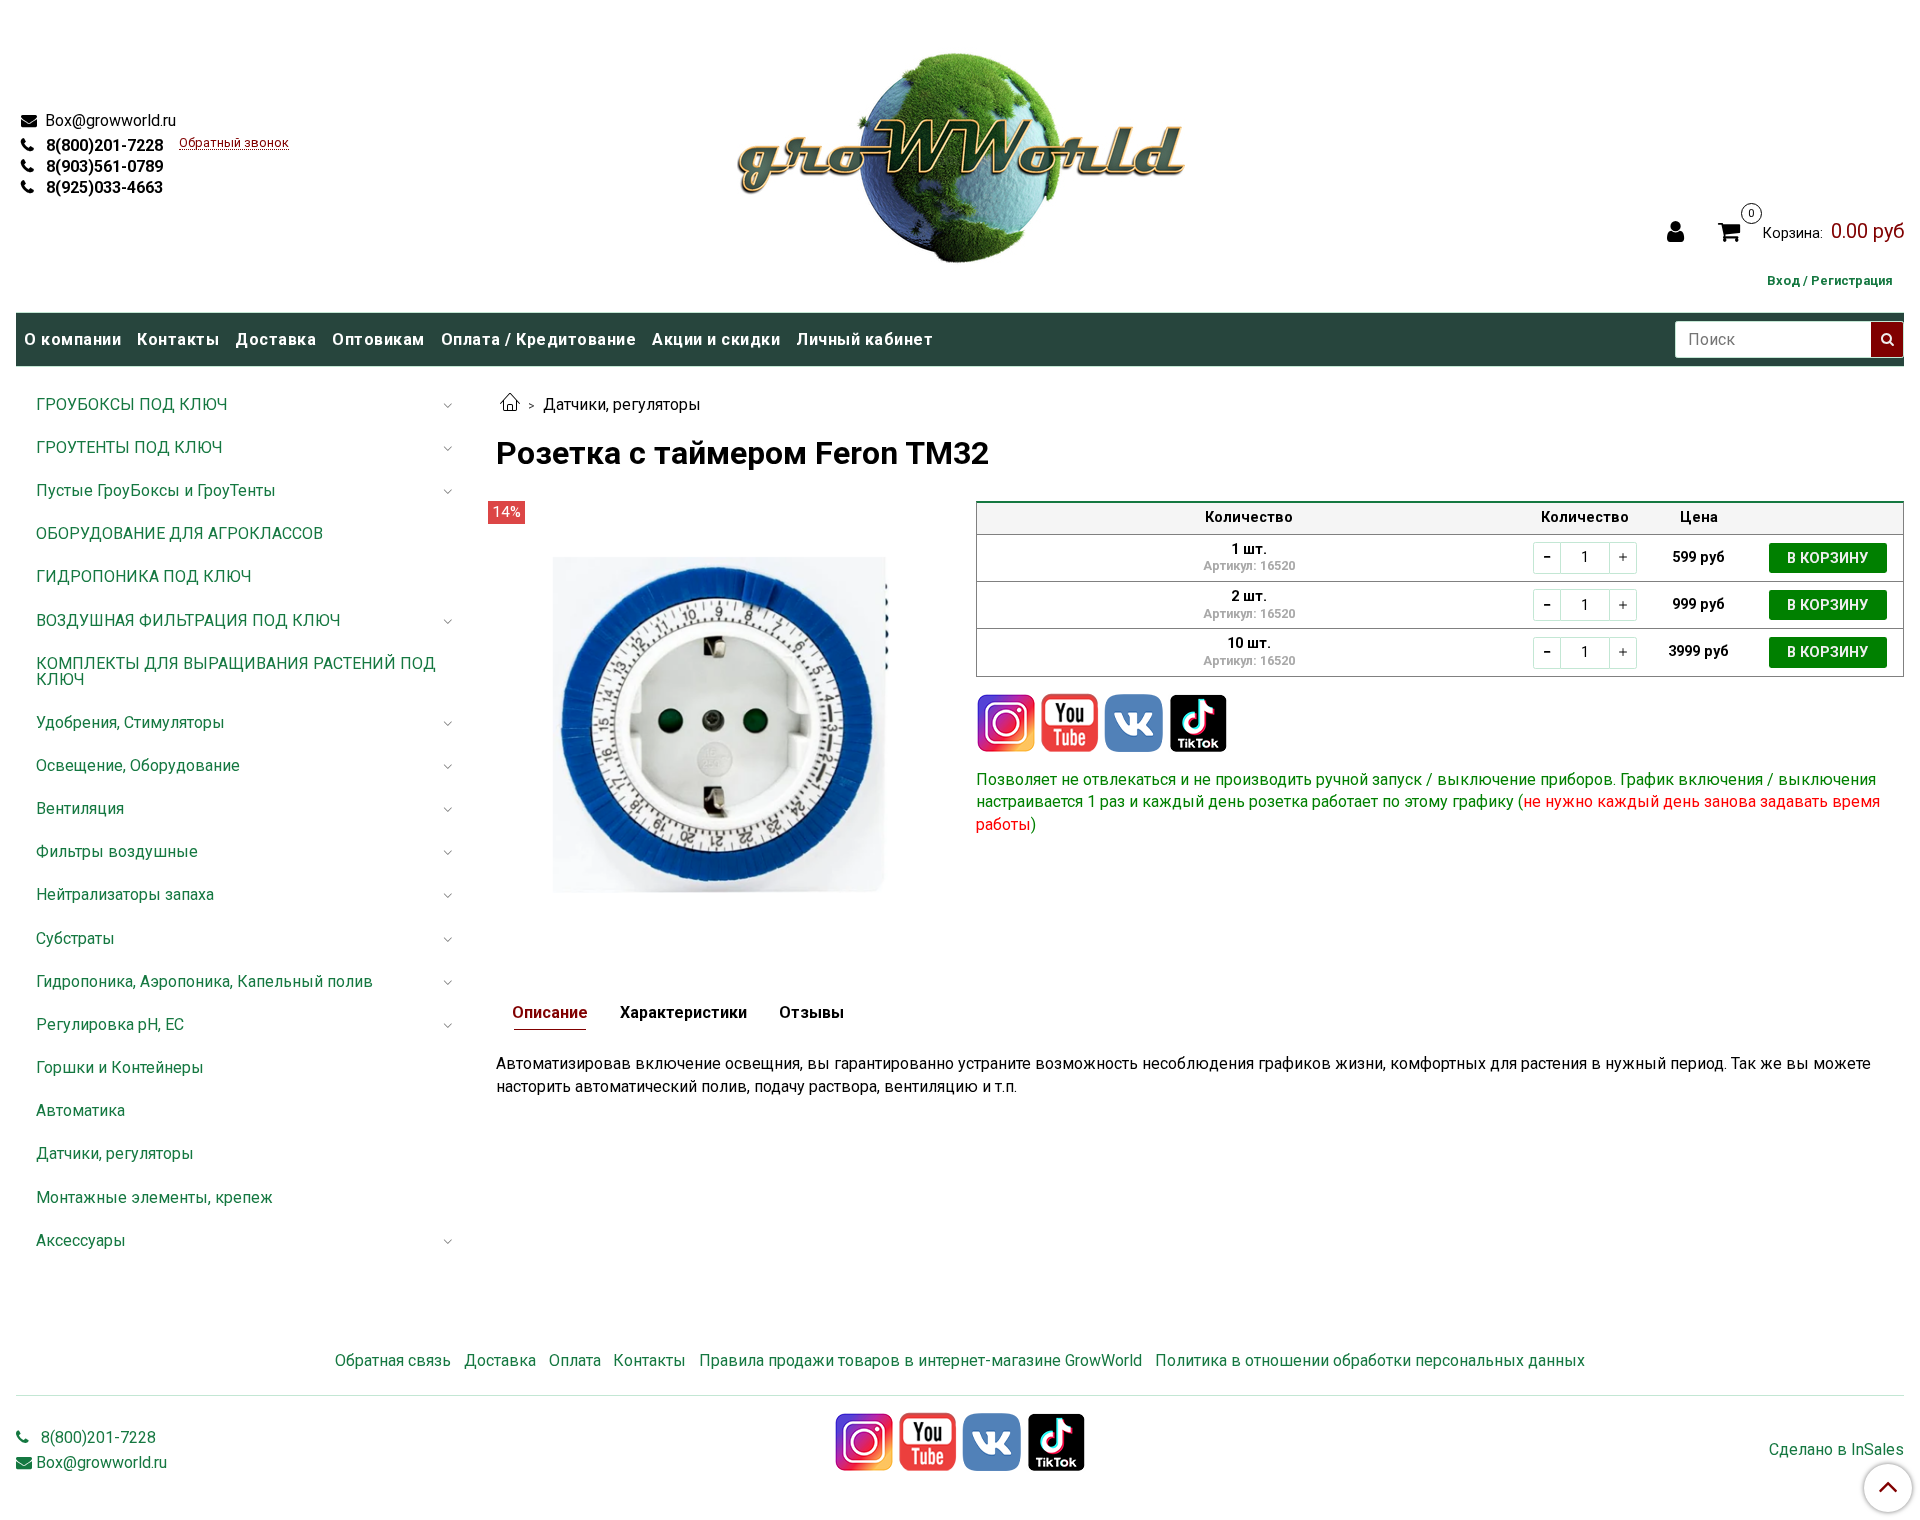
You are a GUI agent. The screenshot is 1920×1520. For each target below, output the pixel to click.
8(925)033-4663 (102, 187)
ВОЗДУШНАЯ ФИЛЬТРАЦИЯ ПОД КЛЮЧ (188, 620)
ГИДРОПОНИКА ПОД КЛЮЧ (144, 576)
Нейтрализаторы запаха (125, 894)
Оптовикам (378, 339)
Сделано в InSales (1836, 1450)
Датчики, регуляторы (622, 404)
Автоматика (80, 1110)
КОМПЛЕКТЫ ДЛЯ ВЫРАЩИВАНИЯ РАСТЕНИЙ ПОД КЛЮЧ (236, 671)
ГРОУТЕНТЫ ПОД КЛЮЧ (129, 447)
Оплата (575, 1360)
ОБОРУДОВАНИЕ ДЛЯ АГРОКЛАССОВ (179, 533)
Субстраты (75, 938)
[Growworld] (962, 151)
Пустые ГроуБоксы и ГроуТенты (156, 490)
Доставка (275, 339)
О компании (72, 339)
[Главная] (510, 404)
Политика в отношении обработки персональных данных (1370, 1360)
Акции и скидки (716, 339)
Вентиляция (80, 808)
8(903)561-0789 (102, 166)
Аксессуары (81, 1240)
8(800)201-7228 (102, 145)
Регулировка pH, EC (110, 1024)
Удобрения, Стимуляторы (130, 722)
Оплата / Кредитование (539, 339)
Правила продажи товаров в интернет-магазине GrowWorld (920, 1360)
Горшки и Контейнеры (120, 1067)
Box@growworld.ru (108, 120)
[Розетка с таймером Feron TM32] (720, 723)
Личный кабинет (864, 339)
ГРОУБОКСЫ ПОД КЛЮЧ (132, 404)
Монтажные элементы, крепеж (154, 1197)
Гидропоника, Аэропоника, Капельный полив (204, 981)
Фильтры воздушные (117, 851)
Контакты (178, 339)
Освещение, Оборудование (138, 765)
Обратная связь (393, 1360)
